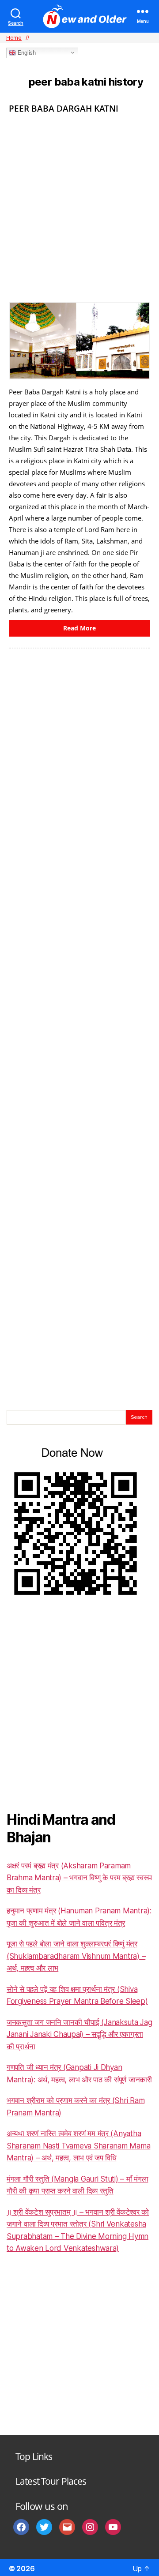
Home (14, 38)
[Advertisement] (79, 205)
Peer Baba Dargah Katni (64, 109)
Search (139, 1417)
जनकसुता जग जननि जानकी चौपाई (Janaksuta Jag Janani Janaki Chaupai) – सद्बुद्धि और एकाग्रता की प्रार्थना (79, 2034)
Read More (79, 628)
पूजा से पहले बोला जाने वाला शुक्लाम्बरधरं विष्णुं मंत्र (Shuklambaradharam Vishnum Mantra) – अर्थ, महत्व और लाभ (76, 1956)
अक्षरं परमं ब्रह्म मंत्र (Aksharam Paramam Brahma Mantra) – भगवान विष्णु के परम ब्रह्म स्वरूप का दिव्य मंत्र (79, 1878)
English (26, 53)
